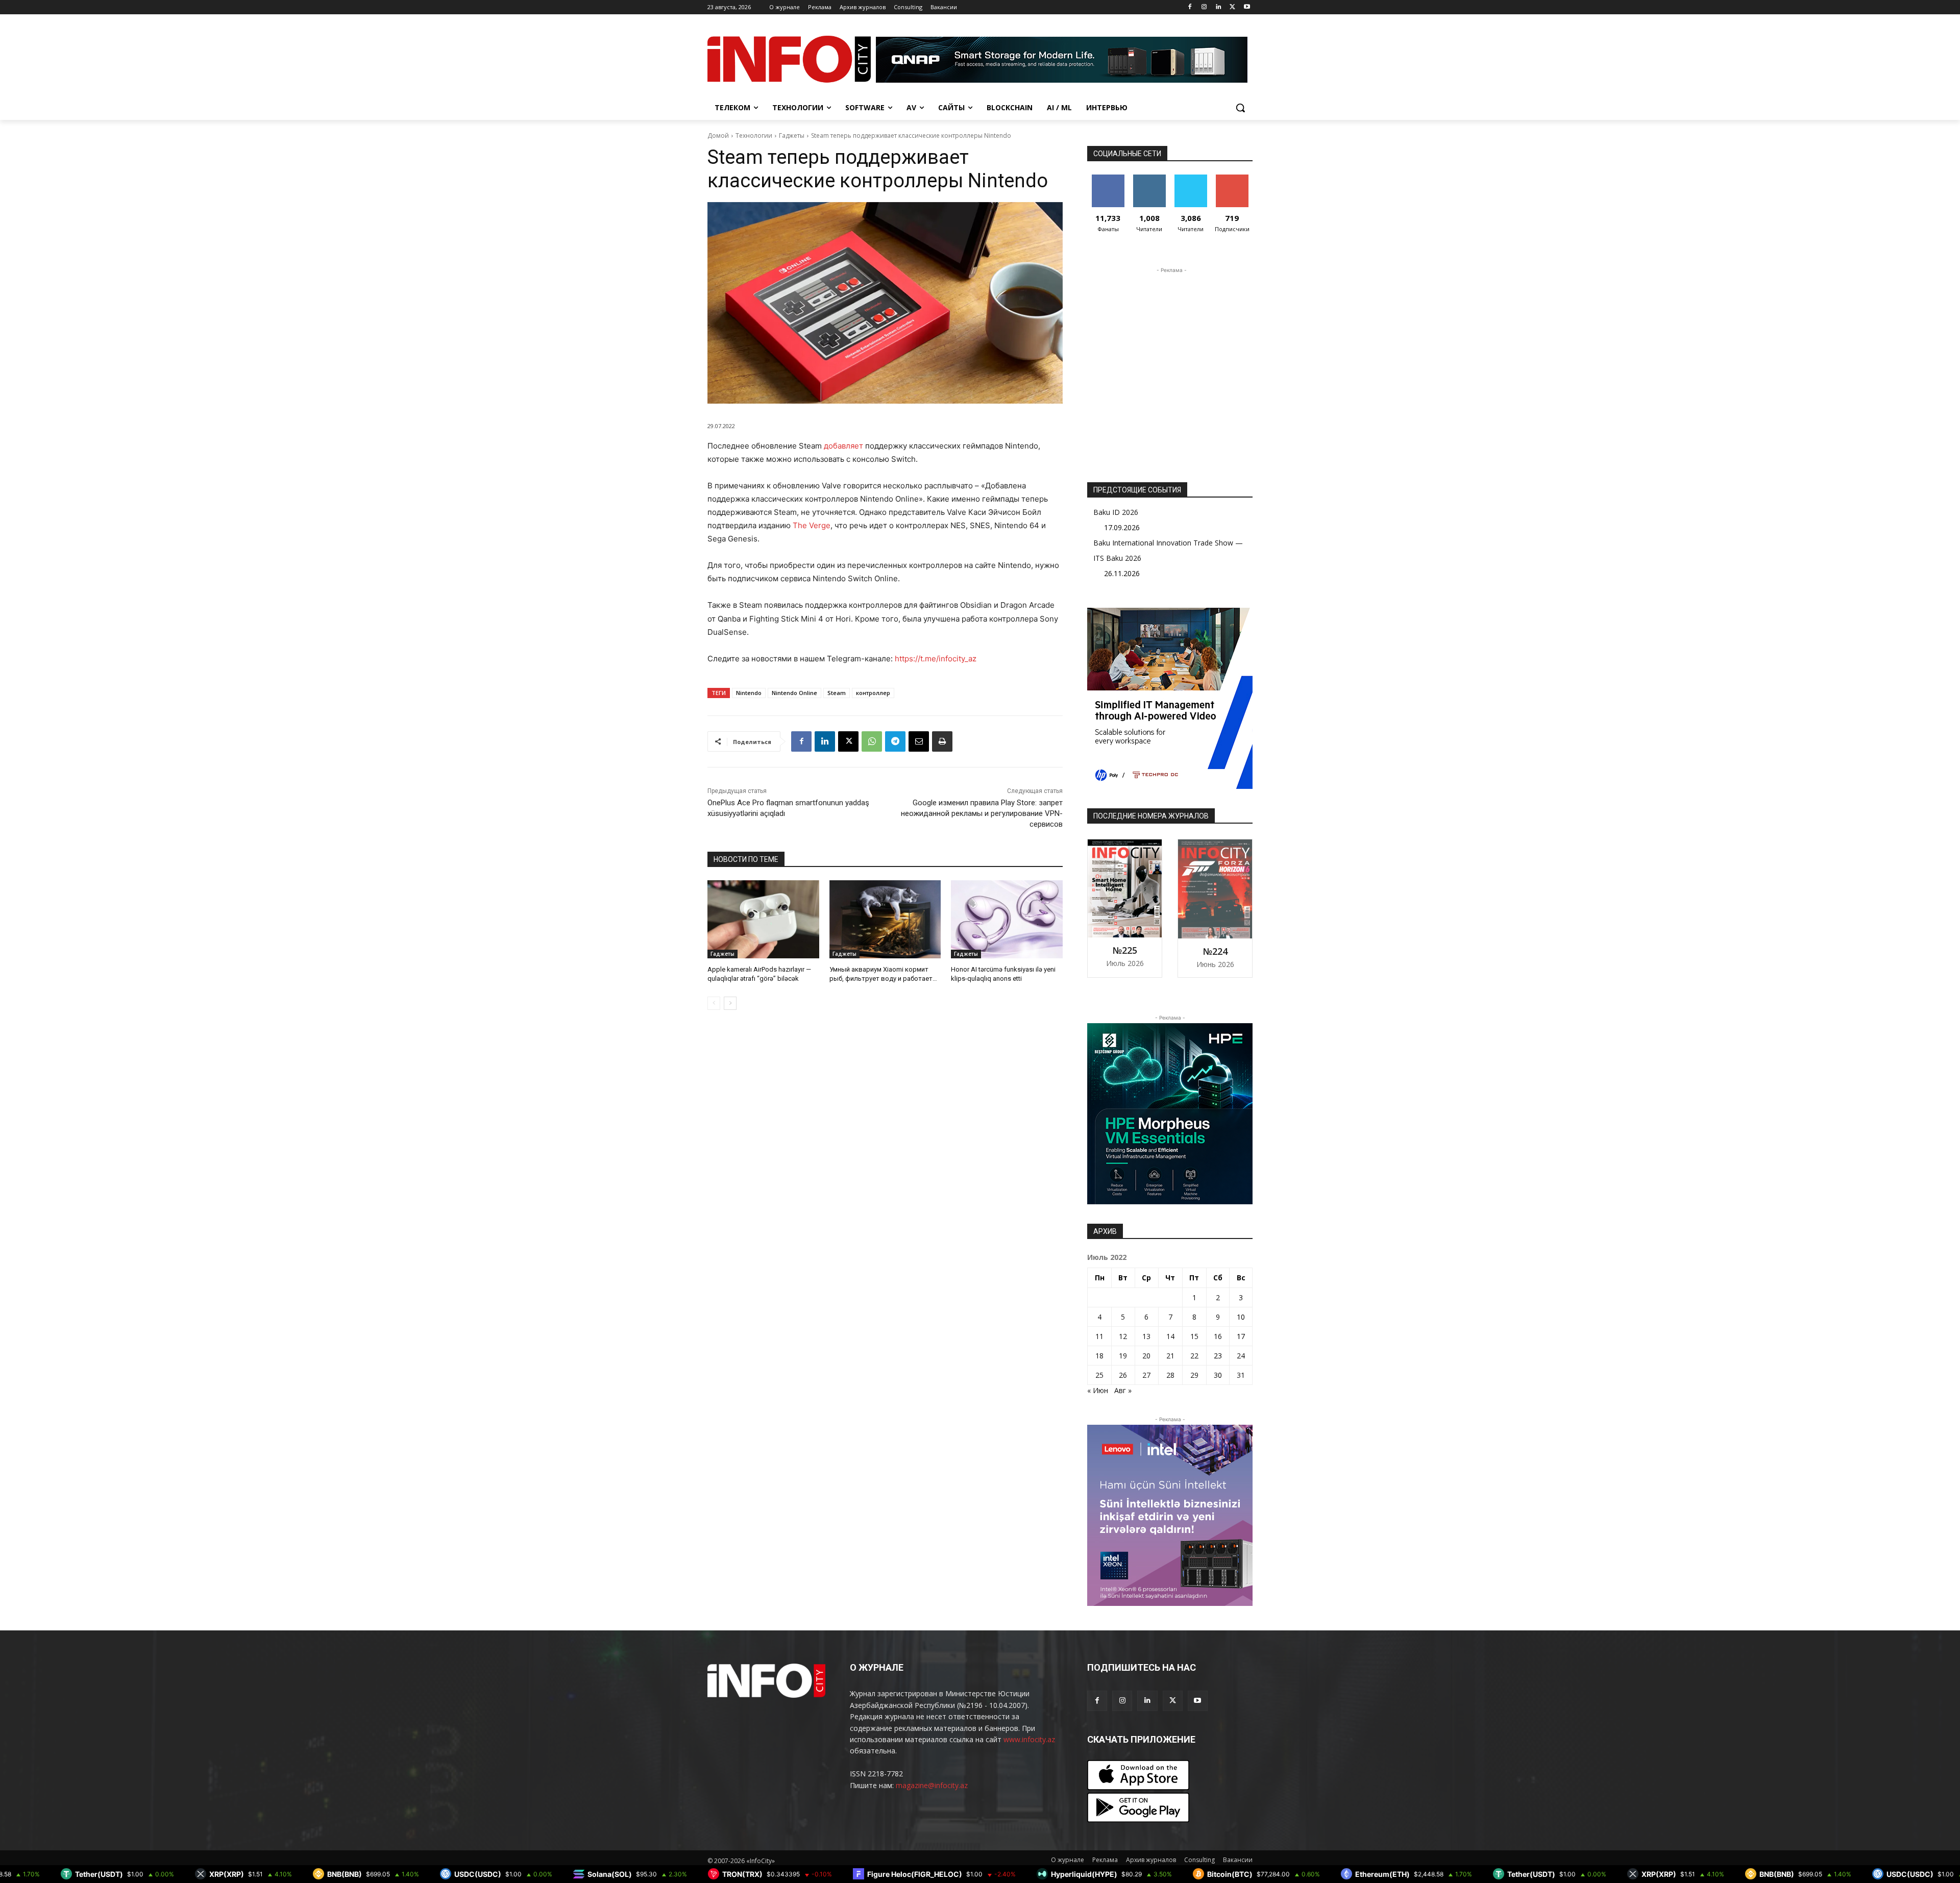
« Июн (1098, 1390)
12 (1123, 1336)
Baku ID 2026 (1116, 512)
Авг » (1123, 1390)
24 (1241, 1356)
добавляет (843, 446)
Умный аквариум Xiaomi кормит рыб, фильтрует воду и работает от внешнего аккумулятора (881, 978)
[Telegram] (895, 741)
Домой (718, 135)
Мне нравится (1108, 182)
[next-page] (730, 1003)
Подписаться (1234, 178)
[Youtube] (1247, 7)
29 (1194, 1375)
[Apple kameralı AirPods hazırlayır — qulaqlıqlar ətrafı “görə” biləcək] (763, 919)
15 (1194, 1336)
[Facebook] (1190, 7)
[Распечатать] (942, 741)
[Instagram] (1204, 7)
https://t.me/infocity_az (936, 659)
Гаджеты (792, 135)
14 (1170, 1336)
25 (1099, 1375)
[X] (1232, 7)
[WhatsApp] (872, 741)
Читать (1149, 178)
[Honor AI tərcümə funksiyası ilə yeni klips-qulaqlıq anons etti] (1007, 919)
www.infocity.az (1029, 1739)
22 (1194, 1356)
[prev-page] (714, 1003)
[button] (1240, 108)
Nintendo (749, 693)
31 (1241, 1375)
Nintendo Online (794, 693)
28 (1170, 1375)
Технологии (754, 135)
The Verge (812, 525)
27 (1146, 1375)
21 (1170, 1356)
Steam (837, 693)
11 (1099, 1336)
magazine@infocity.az (932, 1785)
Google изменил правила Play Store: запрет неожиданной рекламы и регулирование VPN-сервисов (982, 813)
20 (1146, 1356)
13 (1146, 1336)
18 (1099, 1356)
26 (1123, 1375)
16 (1218, 1336)
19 (1123, 1356)
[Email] (919, 741)
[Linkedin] (1219, 7)
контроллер (873, 693)
